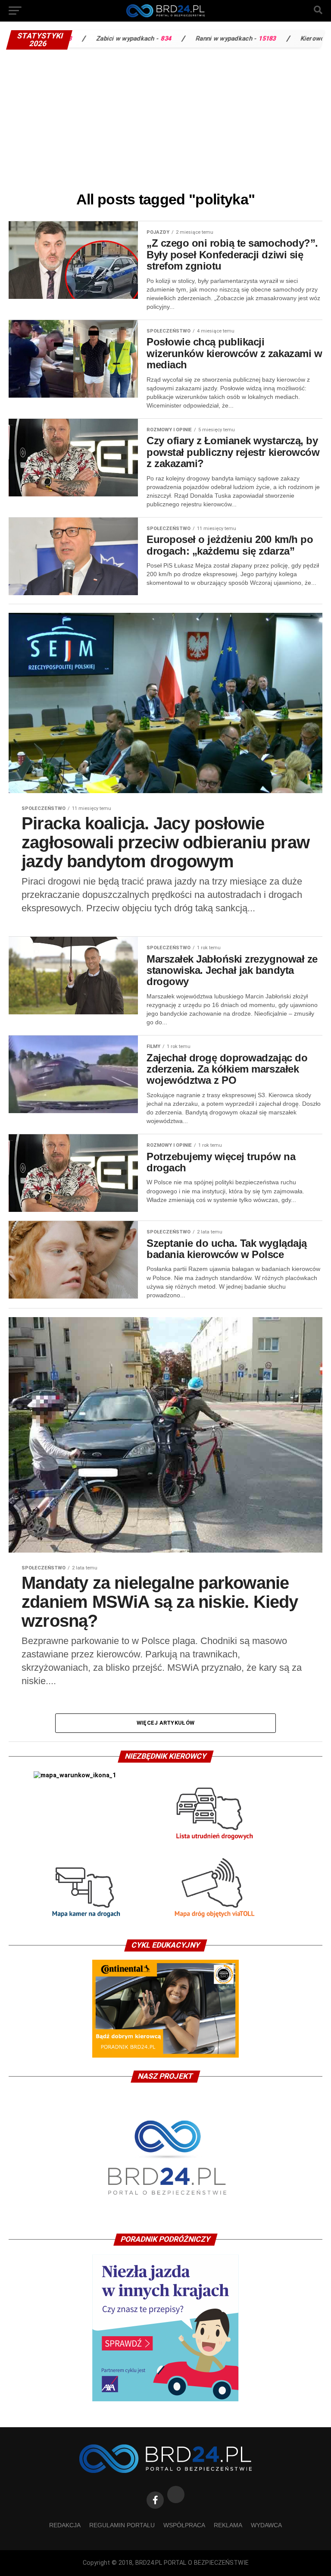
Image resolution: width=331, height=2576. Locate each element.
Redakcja (65, 2525)
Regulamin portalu (122, 2525)
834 (97, 39)
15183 (198, 39)
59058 (309, 39)
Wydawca (266, 2525)
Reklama (228, 2525)
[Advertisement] (165, 119)
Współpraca (184, 2525)
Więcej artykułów (165, 1723)
